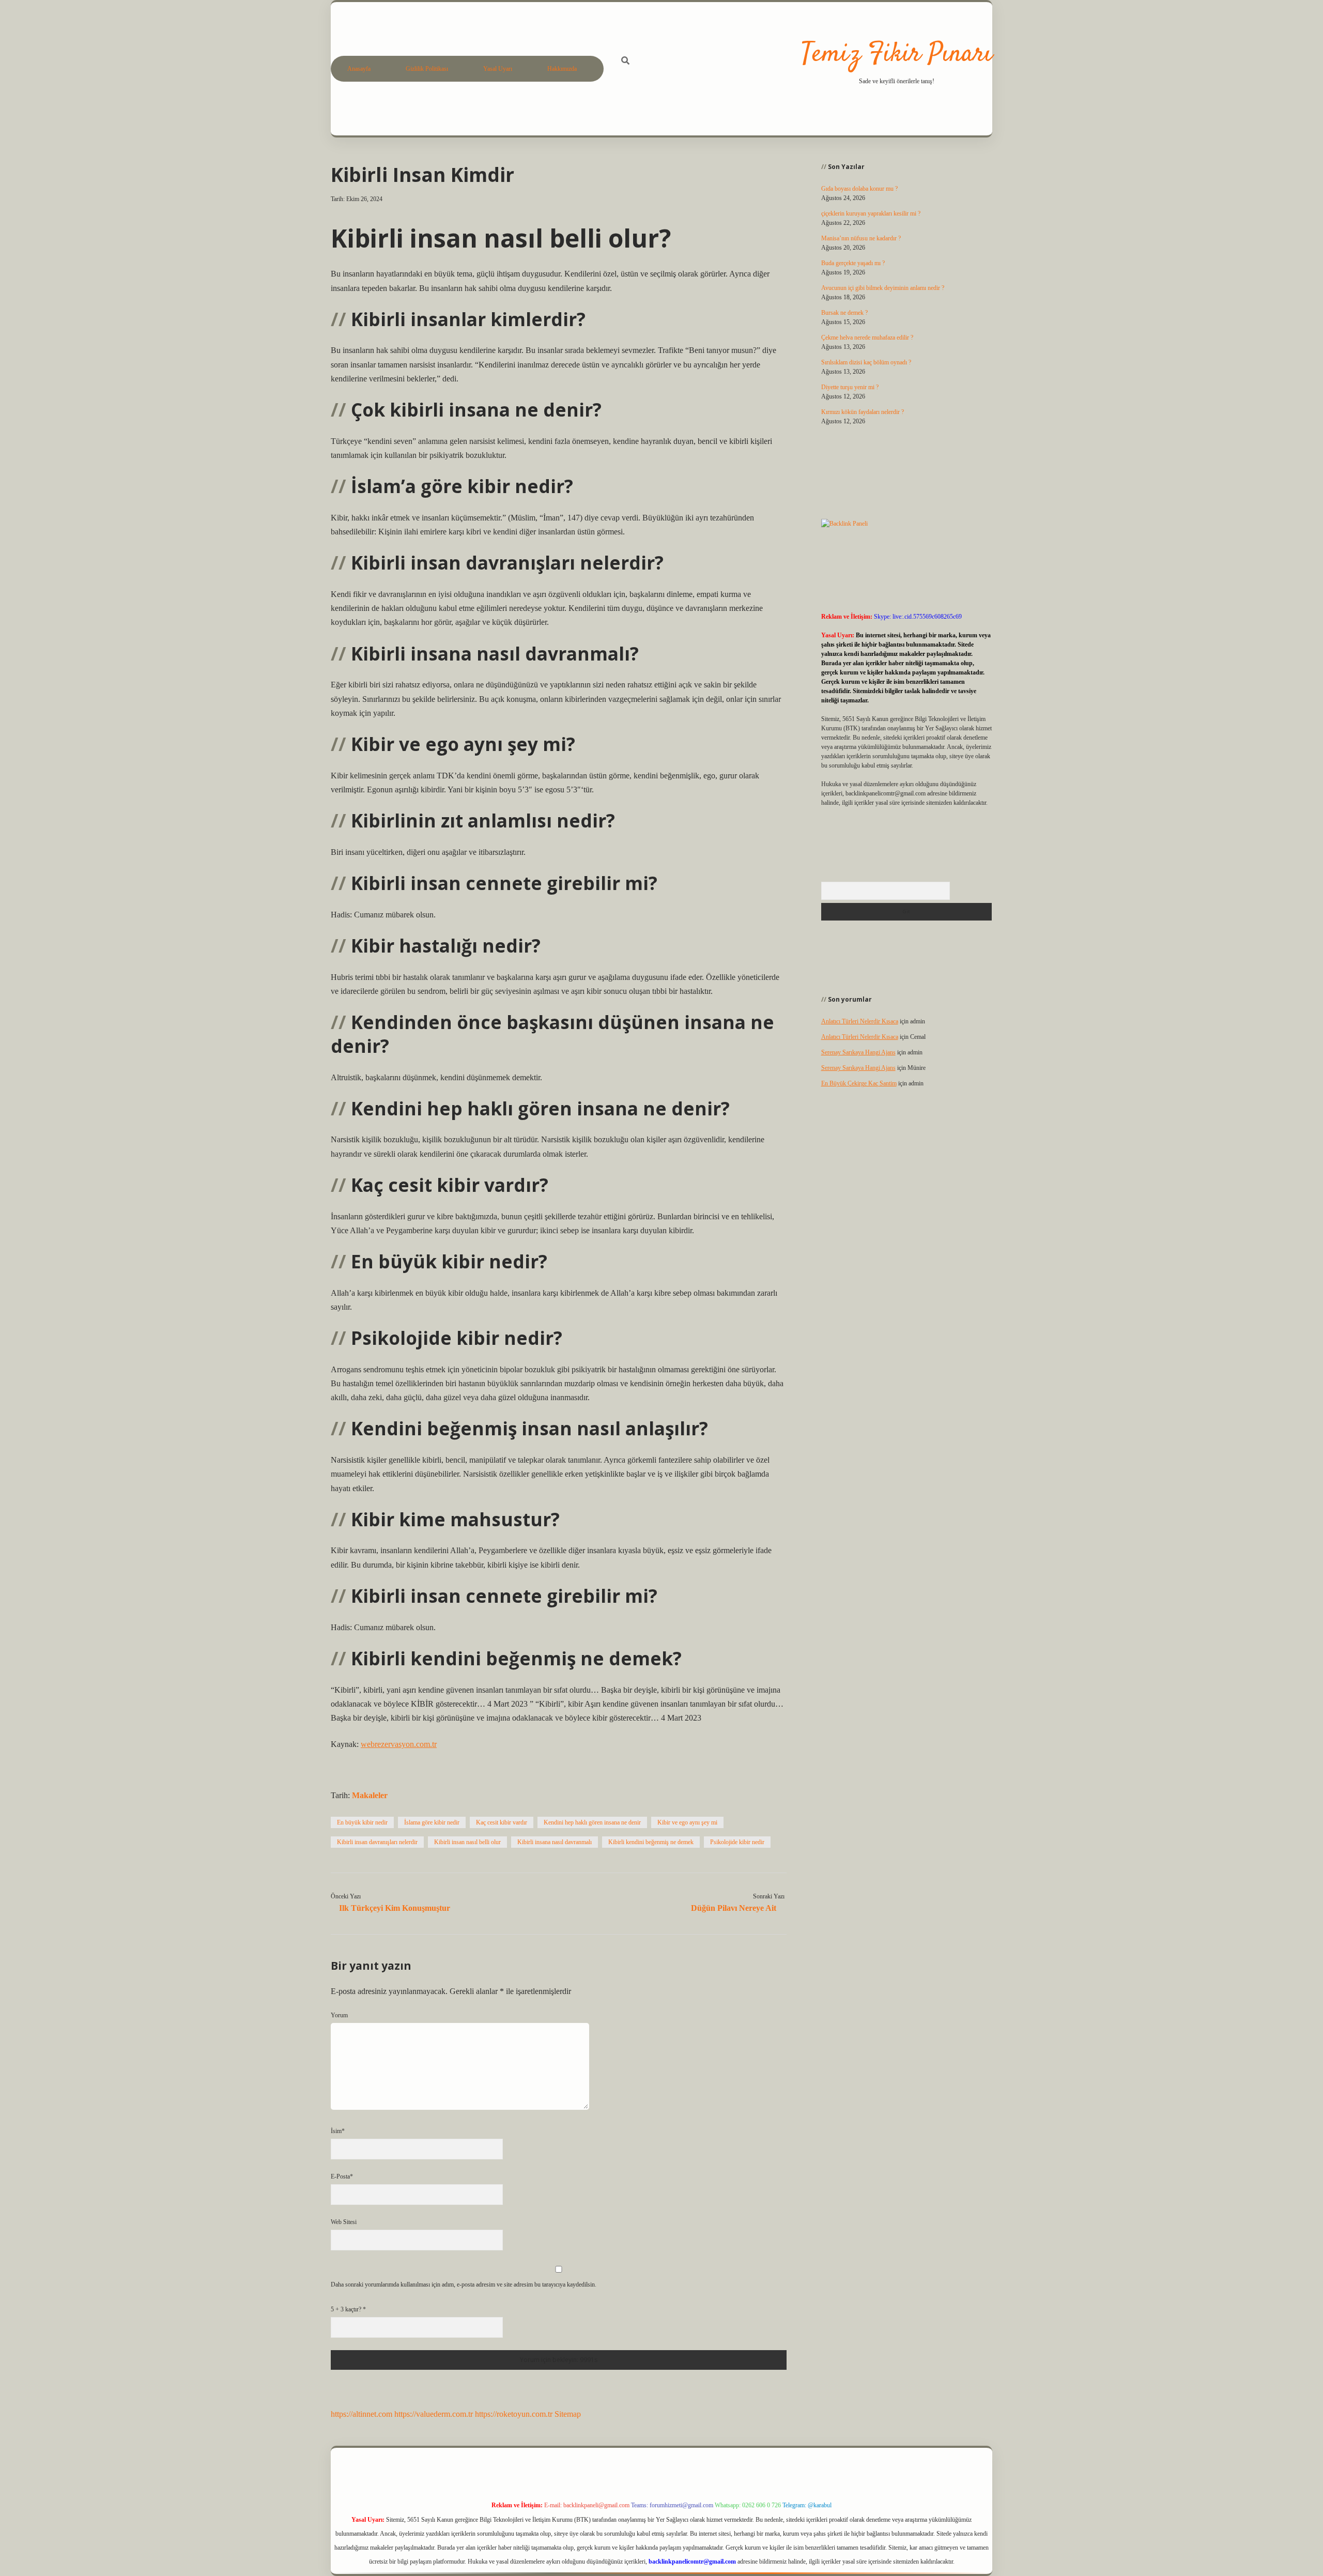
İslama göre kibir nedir (432, 1822)
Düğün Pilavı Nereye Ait (734, 1908)
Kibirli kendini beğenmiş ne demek (651, 1842)
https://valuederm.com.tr (434, 2414)
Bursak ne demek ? (844, 313)
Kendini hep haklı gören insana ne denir (592, 1822)
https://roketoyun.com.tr (514, 2414)
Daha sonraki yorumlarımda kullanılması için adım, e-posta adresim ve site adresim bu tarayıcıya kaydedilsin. (464, 2284)
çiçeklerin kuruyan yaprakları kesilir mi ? (871, 213)
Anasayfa (359, 69)
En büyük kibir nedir (362, 1822)
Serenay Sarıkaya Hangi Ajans (858, 1052)
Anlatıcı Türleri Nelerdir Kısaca (860, 1021)
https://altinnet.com (361, 2414)
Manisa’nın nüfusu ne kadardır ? (861, 238)
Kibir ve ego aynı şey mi (687, 1822)
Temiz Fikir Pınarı (897, 55)
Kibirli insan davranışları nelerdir (377, 1842)
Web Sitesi (344, 2222)
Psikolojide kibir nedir (737, 1842)
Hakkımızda (562, 69)
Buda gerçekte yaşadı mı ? (853, 263)
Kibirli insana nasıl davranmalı (555, 1842)
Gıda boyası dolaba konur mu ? (859, 189)
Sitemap (568, 2414)
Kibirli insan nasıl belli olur (467, 1842)
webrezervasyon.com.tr (399, 1744)
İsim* (338, 2131)
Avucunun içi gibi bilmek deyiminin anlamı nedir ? (883, 288)
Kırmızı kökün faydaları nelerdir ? (863, 412)
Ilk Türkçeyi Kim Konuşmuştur (395, 1908)
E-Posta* (342, 2176)
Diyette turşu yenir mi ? (850, 387)
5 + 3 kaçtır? (348, 2309)
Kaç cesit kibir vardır (502, 1822)
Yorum (339, 2015)
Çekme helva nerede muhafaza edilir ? (867, 338)
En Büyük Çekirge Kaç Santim (859, 1083)
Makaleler (370, 1795)
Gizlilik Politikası (427, 69)
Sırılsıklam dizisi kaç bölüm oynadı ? (866, 362)
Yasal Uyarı (498, 69)
